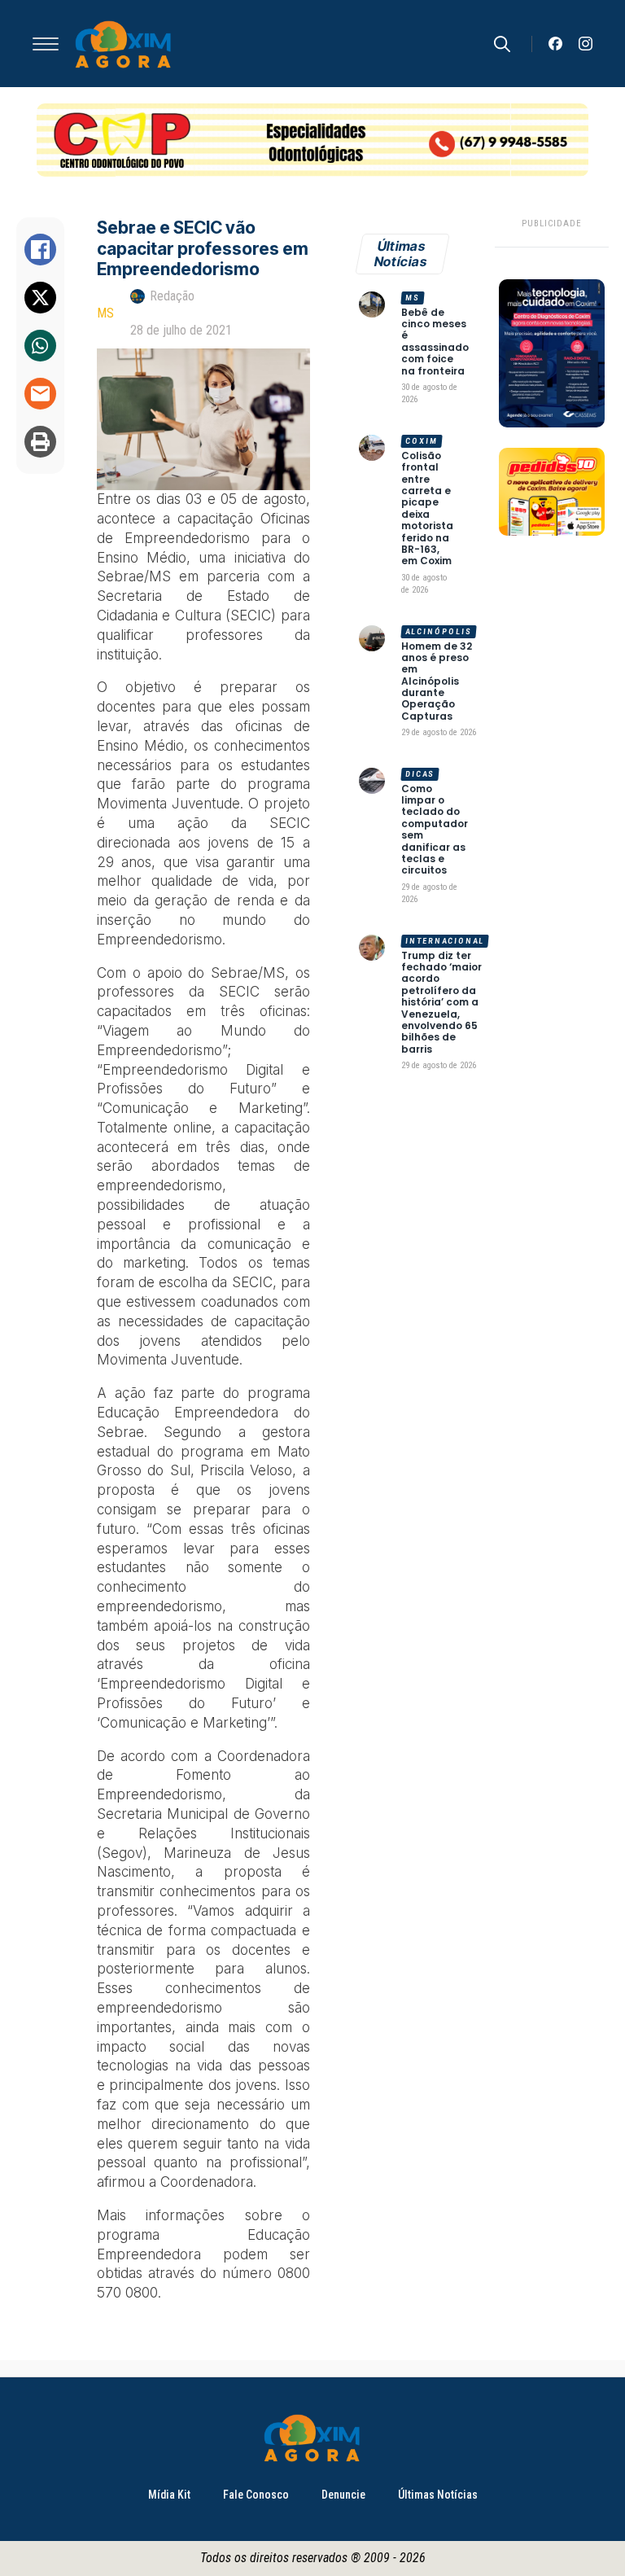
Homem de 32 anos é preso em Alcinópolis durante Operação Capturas (437, 682)
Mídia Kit (169, 2495)
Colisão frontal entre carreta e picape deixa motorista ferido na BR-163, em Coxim (427, 509)
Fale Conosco (256, 2495)
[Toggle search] (502, 44)
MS (105, 313)
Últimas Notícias (438, 2495)
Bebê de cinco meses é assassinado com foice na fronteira (435, 342)
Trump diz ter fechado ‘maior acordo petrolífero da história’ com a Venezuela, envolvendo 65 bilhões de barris (441, 1003)
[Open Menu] (46, 44)
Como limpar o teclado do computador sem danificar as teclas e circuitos (435, 830)
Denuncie (343, 2495)
